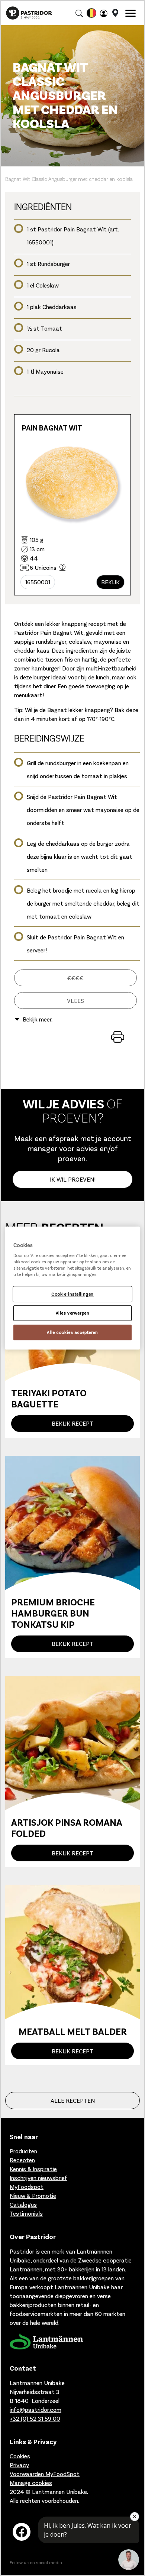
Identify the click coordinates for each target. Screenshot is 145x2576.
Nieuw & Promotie (33, 2195)
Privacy (19, 2465)
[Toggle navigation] (130, 13)
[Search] (79, 13)
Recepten (22, 2160)
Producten (23, 2151)
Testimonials (26, 2213)
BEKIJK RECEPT (72, 1423)
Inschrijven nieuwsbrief (38, 2178)
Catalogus (23, 2204)
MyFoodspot (27, 2187)
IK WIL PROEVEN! (73, 1179)
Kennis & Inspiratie (33, 2169)
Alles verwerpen (73, 1313)
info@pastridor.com (36, 2409)
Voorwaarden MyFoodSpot (45, 2474)
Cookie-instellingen (72, 1294)
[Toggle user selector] (104, 13)
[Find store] (115, 13)
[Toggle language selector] (91, 13)
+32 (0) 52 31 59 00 (35, 2418)
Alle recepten (73, 2100)
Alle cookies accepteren (72, 1332)
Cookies (20, 2456)
